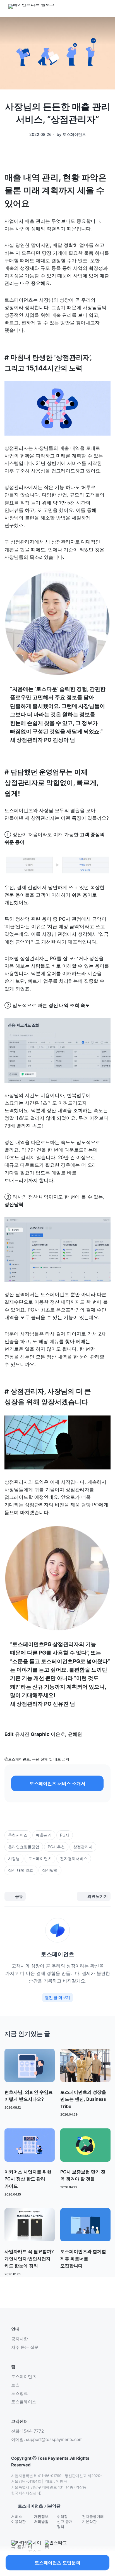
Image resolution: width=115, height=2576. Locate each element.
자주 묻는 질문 (25, 2347)
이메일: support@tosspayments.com (47, 2439)
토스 (15, 2385)
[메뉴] (77, 7)
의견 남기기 (98, 1896)
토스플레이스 (24, 2402)
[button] (57, 1783)
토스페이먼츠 (24, 2377)
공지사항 (20, 2339)
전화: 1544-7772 (27, 2431)
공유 (19, 1896)
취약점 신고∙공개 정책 (65, 2521)
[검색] (66, 7)
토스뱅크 (20, 2393)
